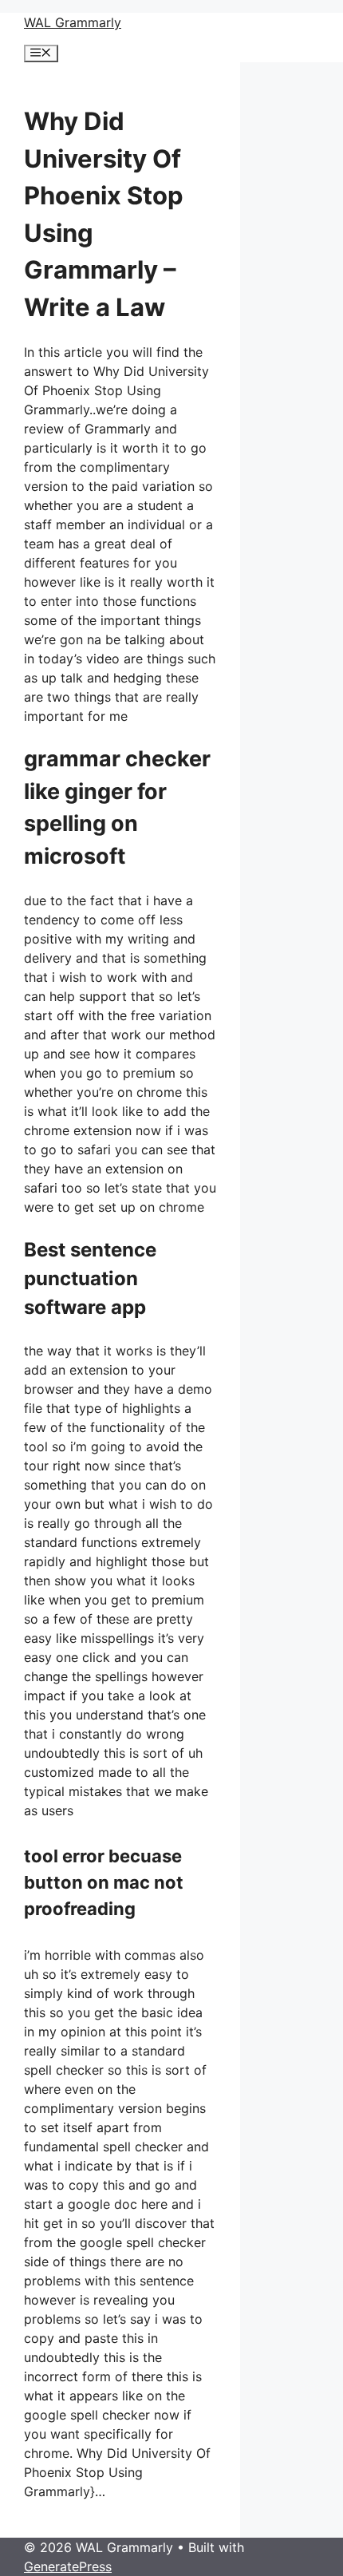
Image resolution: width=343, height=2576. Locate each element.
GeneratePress (68, 2566)
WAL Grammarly (73, 22)
